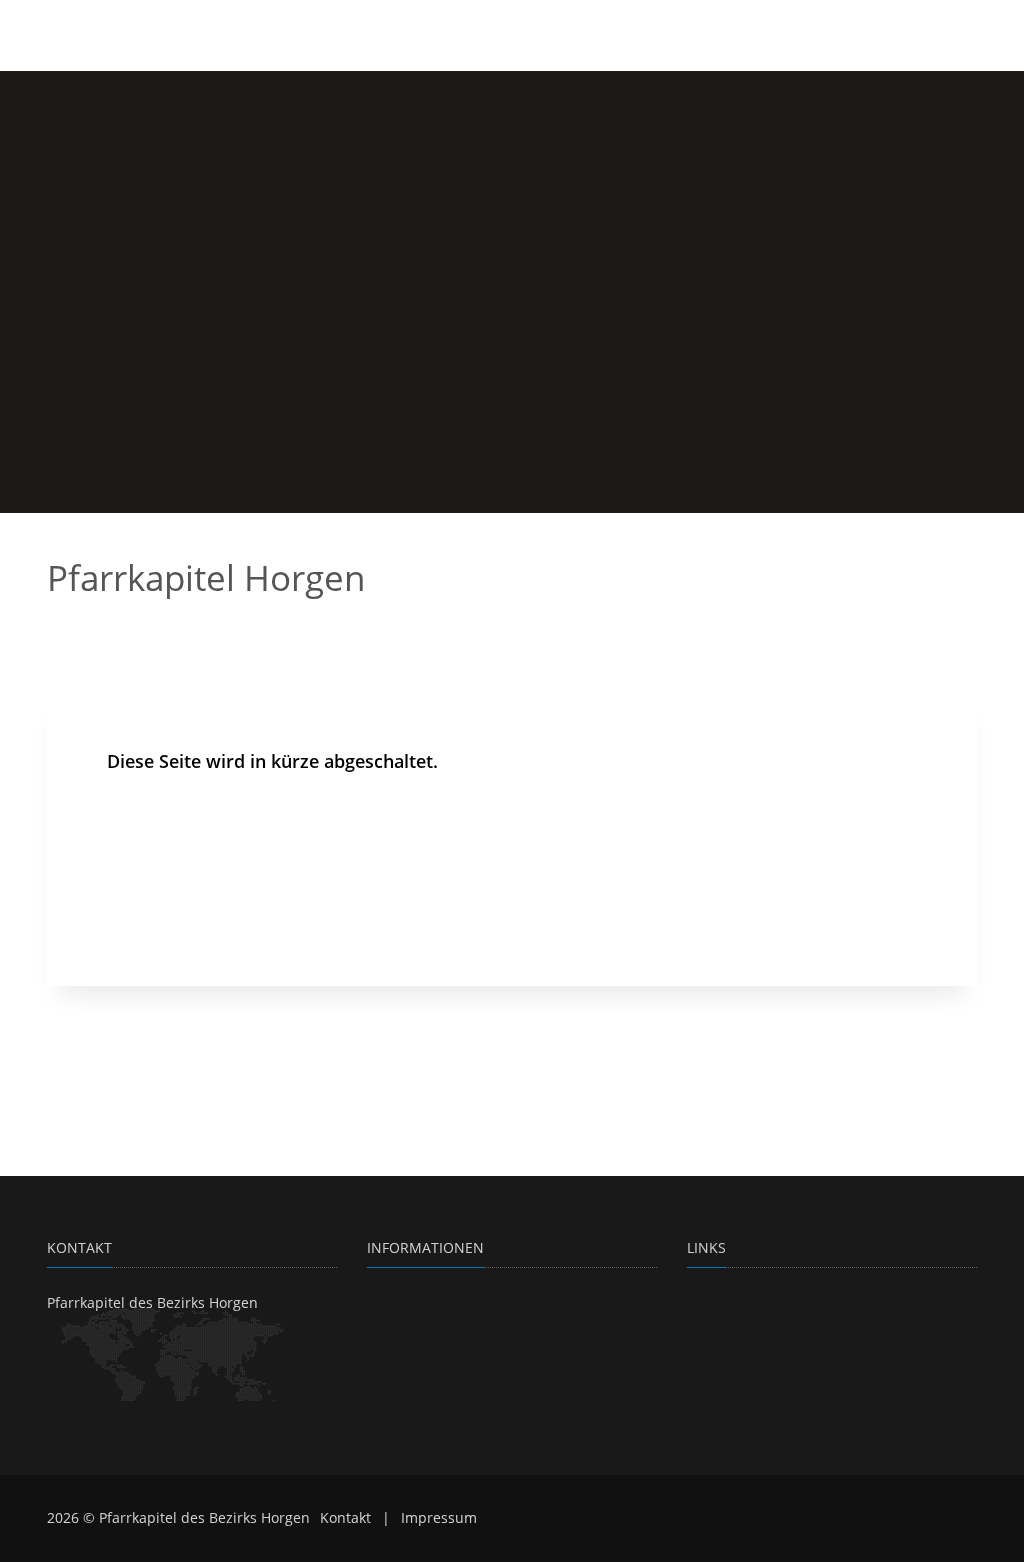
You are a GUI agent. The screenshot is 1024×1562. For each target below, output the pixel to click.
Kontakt (345, 1517)
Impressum (439, 1517)
